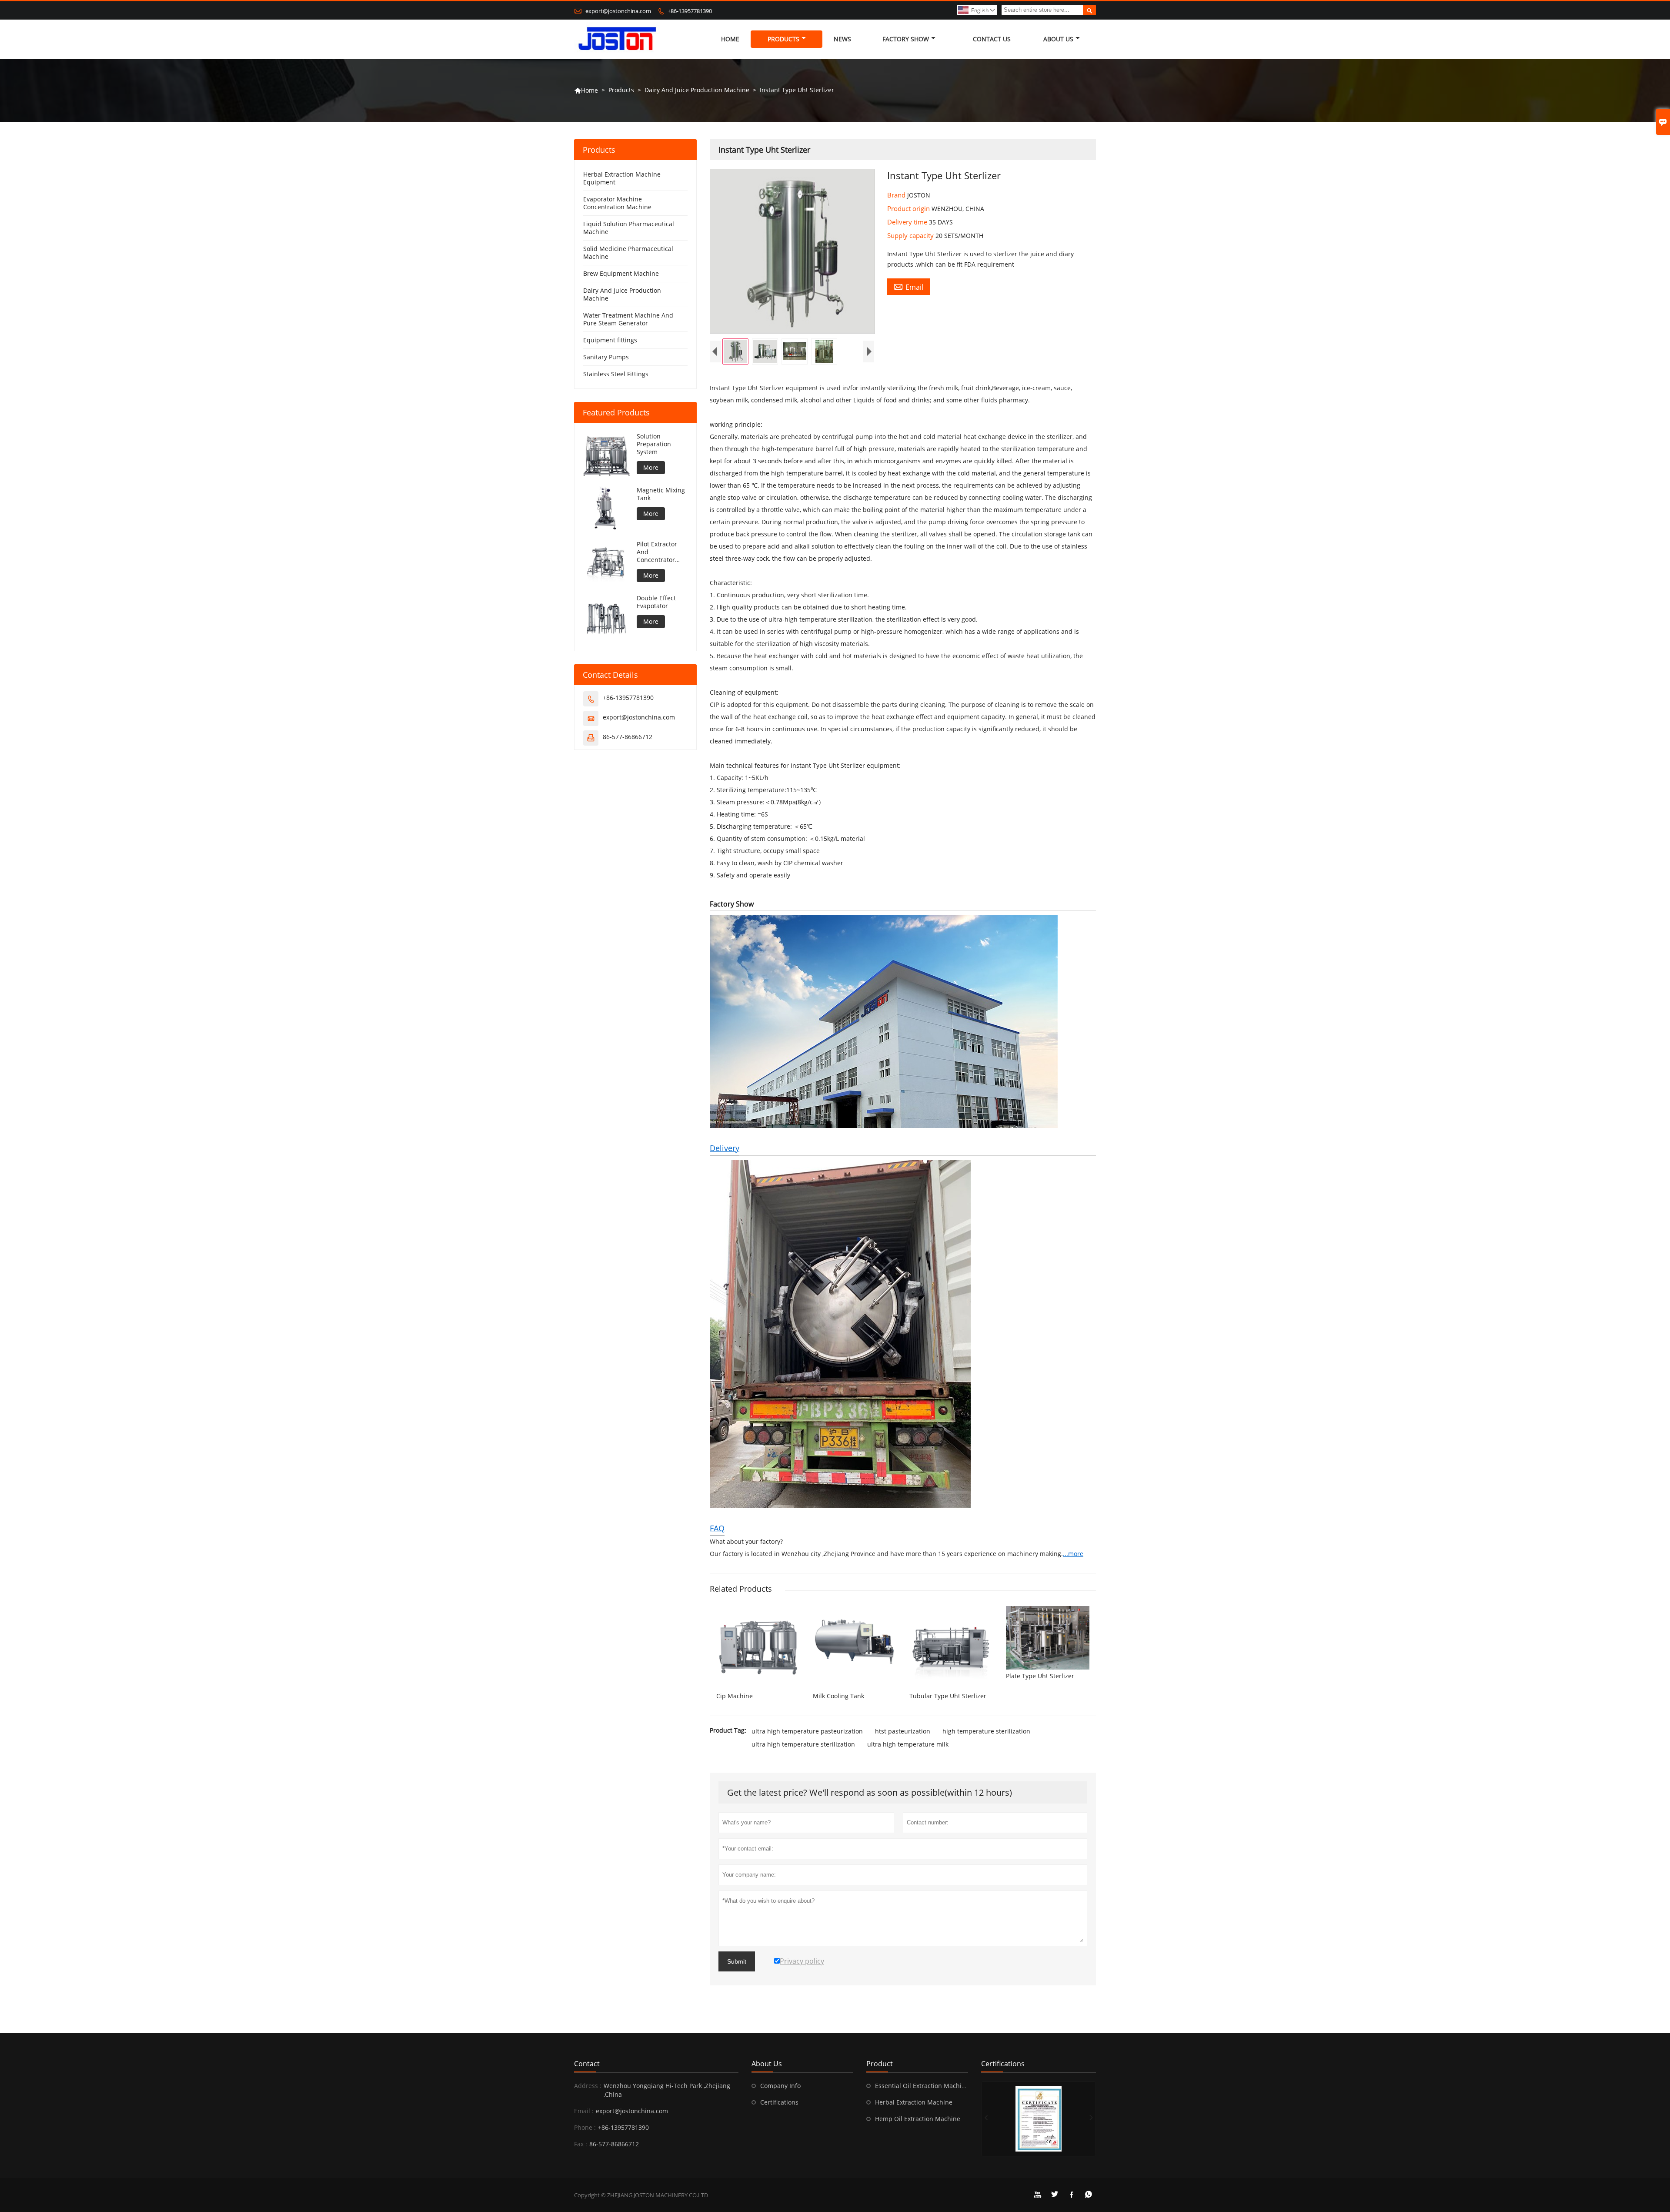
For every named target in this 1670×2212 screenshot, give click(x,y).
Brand (897, 195)
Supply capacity (911, 235)
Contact (587, 2064)
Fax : (581, 2144)
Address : (588, 2086)
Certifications (779, 2102)
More (651, 467)
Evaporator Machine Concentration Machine (617, 203)
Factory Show (906, 39)
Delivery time (908, 222)
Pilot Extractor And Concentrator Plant (657, 552)
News (842, 39)
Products (783, 39)
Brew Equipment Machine (621, 273)
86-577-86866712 (628, 737)
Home (730, 39)
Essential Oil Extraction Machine (922, 2086)
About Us (1058, 39)
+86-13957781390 (690, 11)
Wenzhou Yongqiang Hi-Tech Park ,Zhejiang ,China (667, 2090)
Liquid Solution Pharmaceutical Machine (629, 228)
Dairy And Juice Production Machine (697, 90)
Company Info (780, 2086)
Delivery (725, 1148)
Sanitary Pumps (606, 357)
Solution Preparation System (654, 444)
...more (1073, 1554)
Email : (584, 2111)
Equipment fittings (610, 340)
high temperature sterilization (986, 1731)
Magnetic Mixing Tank (661, 494)
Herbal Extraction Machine (914, 2102)
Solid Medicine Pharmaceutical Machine (628, 253)
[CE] (1039, 2119)
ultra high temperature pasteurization (807, 1731)
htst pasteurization (903, 1731)
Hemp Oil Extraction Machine (918, 2119)
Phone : (585, 2127)
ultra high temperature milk (908, 1744)
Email (908, 287)
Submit (737, 1961)
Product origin (909, 208)
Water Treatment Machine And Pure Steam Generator (628, 319)
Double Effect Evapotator (656, 602)
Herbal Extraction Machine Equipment (622, 178)
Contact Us (992, 39)
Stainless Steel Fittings (616, 374)
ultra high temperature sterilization (803, 1744)
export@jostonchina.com (618, 11)
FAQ (717, 1528)
